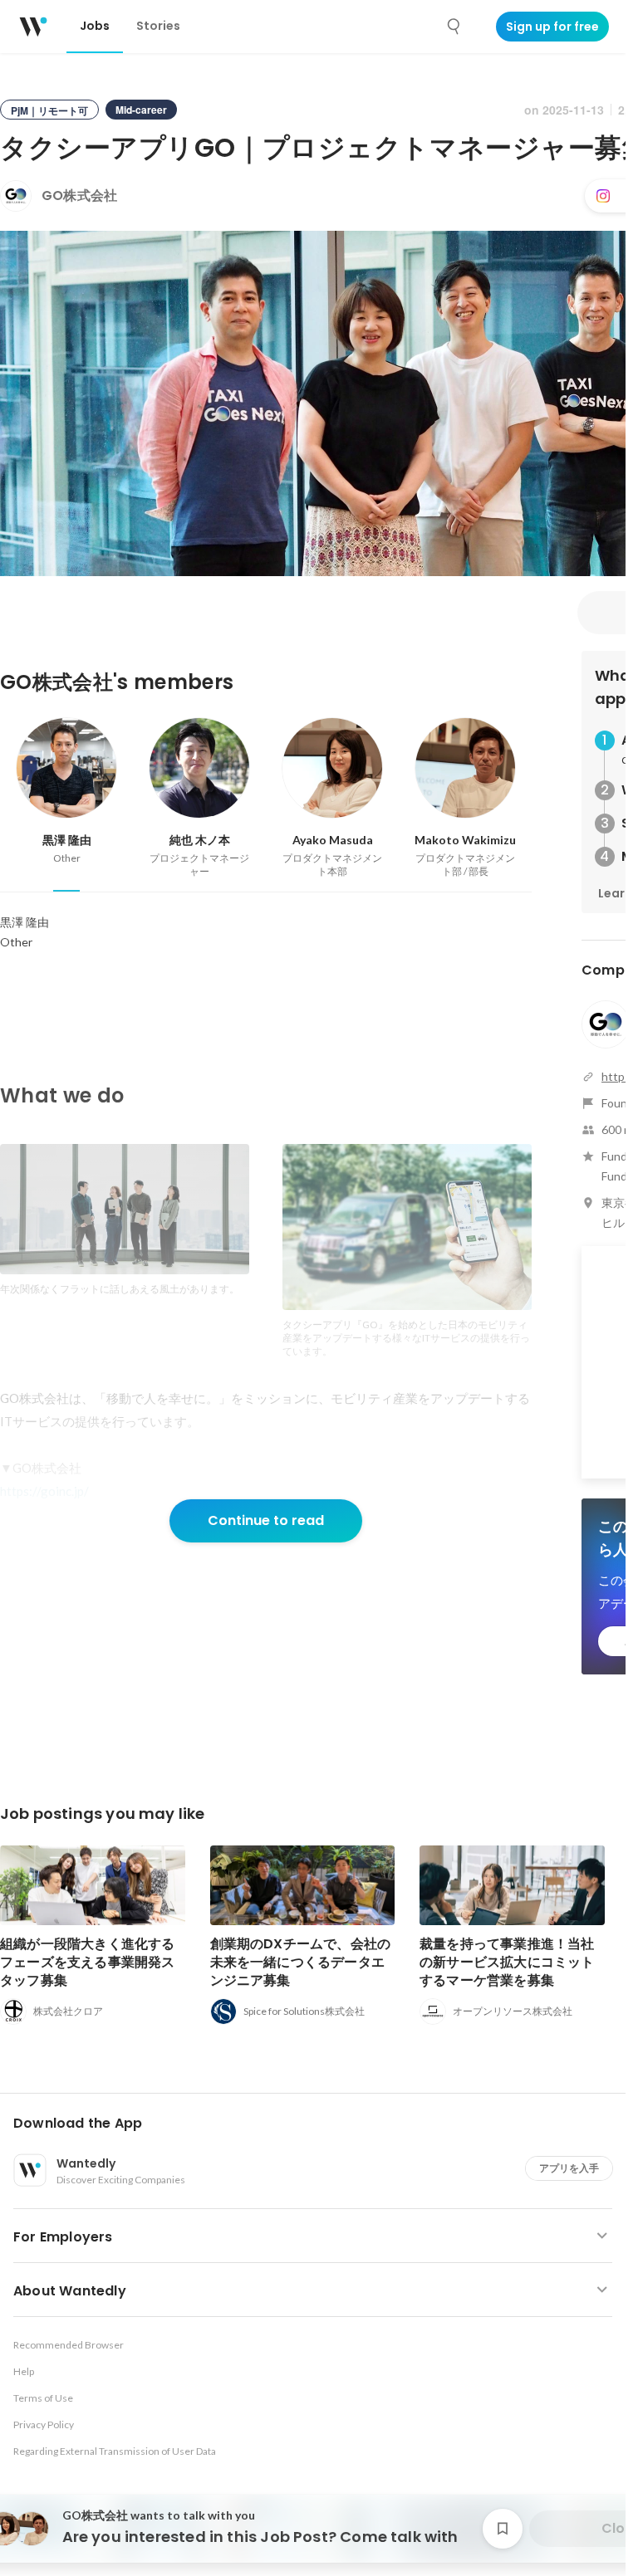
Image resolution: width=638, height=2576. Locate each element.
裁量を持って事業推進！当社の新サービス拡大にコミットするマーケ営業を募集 (507, 1962)
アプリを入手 (569, 2168)
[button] (319, 2124)
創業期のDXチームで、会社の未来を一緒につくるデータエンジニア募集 (301, 1962)
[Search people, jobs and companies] (454, 27)
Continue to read (266, 1520)
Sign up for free (552, 27)
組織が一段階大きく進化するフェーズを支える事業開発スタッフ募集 (88, 1962)
